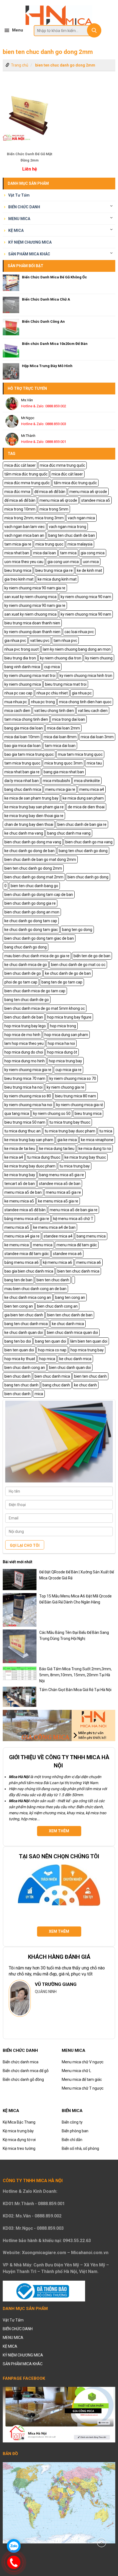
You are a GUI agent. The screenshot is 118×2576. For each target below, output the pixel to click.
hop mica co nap (52, 1350)
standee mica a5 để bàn (25, 1210)
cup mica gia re (68, 1070)
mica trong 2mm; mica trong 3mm (34, 518)
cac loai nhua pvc (79, 632)
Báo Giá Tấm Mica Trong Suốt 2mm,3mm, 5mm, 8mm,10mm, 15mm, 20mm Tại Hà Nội (75, 1675)
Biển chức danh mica (21, 2062)
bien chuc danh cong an (57, 1306)
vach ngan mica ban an (24, 535)
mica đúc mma (17, 492)
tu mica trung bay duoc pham (70, 1131)
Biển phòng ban (75, 2131)
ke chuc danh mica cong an (28, 1297)
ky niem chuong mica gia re (28, 1070)
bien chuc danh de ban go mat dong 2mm (40, 859)
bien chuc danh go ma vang (89, 842)
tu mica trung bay (75, 1166)
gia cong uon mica (63, 562)
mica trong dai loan (69, 719)
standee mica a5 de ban (60, 1184)
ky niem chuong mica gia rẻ (80, 1105)
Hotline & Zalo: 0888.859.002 (44, 406)
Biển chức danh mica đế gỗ (26, 2071)
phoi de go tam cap (21, 982)
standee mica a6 (67, 1254)
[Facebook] (59, 2414)
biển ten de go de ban (92, 956)
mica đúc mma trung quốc (62, 465)
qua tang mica (17, 1114)
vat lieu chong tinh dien (54, 711)
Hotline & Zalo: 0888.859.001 (44, 442)
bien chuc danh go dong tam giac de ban (39, 938)
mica (39, 1394)
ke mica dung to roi (95, 1149)
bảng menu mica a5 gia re (27, 1219)
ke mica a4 (14, 1157)
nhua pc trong (43, 702)
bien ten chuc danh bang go (34, 886)
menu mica (43, 1245)
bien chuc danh (17, 1376)
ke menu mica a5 (19, 1201)
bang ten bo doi (18, 1341)
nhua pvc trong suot (22, 649)
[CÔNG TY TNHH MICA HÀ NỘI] (59, 15)
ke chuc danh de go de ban (68, 973)
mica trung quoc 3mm (64, 763)
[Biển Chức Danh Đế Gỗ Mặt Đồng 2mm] (29, 118)
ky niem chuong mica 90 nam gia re (35, 588)
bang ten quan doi (51, 1341)
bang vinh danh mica (22, 667)
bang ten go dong (77, 930)
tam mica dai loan (60, 746)
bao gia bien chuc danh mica (29, 1271)
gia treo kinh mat (19, 579)
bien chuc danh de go (23, 973)
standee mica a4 (58, 1236)
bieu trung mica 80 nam (76, 1096)
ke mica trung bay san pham (29, 1140)
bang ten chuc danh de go (27, 1000)
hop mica (47, 1359)
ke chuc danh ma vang (24, 833)
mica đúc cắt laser (20, 465)
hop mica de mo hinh (22, 1035)
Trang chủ (20, 65)
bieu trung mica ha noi (23, 1087)
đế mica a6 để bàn (50, 492)
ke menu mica (17, 1245)
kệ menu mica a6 (57, 1262)
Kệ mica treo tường (19, 2148)
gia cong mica (93, 553)
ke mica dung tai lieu (57, 1149)
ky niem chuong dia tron (61, 658)
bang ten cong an (70, 1297)
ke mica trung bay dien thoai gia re (34, 816)
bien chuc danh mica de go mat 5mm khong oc (45, 1008)
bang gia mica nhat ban (64, 772)
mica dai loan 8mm (60, 737)
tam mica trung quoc (22, 763)
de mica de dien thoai (86, 807)
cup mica (52, 667)
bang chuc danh (56, 1385)
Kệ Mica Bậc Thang (19, 2122)
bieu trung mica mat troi (66, 684)
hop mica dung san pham (66, 1035)
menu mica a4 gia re (22, 1236)
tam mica (68, 553)
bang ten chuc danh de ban (72, 535)
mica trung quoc (49, 544)
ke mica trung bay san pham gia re (34, 807)
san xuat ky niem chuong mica (30, 597)
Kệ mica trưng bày (18, 2131)
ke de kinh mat (89, 570)
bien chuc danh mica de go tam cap (35, 991)
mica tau (94, 763)
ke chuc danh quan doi (24, 1332)
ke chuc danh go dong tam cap (31, 921)
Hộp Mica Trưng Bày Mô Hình (47, 366)
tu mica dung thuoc (44, 1157)
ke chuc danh (85, 1385)
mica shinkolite (87, 781)
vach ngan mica (81, 518)
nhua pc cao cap (18, 693)
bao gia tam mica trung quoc (29, 754)
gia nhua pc (82, 693)
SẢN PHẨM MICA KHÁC (29, 254)
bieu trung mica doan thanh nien (32, 623)
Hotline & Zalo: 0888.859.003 (44, 424)
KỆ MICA (16, 230)
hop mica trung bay (65, 1061)
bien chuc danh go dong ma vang (33, 842)
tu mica (106, 1131)
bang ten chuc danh (21, 1385)
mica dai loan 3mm (97, 737)
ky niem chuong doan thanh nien (32, 632)
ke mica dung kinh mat (57, 579)
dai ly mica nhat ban (22, 781)
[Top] (102, 2542)
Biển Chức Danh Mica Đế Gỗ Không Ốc (54, 277)
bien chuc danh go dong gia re (30, 903)
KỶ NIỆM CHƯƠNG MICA (30, 242)
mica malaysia (80, 544)
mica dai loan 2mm (63, 728)
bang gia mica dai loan (24, 728)
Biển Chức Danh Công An (43, 321)
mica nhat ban (17, 553)
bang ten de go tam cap (62, 982)
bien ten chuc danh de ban (70, 1315)
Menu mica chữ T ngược (83, 2088)
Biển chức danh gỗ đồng (23, 2079)
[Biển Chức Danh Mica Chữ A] (11, 305)
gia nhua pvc (15, 641)
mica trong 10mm (20, 509)
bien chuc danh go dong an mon (32, 912)
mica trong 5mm (54, 509)
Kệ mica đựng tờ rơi (19, 2140)
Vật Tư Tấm (19, 195)
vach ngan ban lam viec (25, 527)
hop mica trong (63, 1026)
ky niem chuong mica (23, 684)
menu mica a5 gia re (63, 1192)
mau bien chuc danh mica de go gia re (37, 956)
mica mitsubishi (56, 781)
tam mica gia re (18, 544)
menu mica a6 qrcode (88, 492)
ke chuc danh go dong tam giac (31, 930)
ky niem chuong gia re (65, 1087)
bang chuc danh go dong (26, 947)
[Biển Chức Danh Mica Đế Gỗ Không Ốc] (11, 283)
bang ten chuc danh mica (26, 1324)
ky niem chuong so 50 (52, 1114)
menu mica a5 (17, 1227)
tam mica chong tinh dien (26, 719)
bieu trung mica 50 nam (25, 1122)
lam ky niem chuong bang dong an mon (77, 649)
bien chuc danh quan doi (70, 1368)
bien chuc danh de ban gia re (82, 824)
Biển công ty (72, 2122)
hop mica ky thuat (20, 1359)
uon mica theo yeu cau (24, 562)
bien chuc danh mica (52, 1376)
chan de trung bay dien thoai (29, 824)
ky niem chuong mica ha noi (28, 1105)
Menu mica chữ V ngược (83, 2062)
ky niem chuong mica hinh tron (86, 676)
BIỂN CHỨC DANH (24, 207)
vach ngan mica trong (68, 527)
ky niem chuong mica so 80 (28, 1096)
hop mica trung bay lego (25, 1026)
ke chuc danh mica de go (26, 965)
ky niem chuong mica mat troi (30, 676)
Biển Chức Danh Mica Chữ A (46, 299)
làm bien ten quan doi (89, 1341)
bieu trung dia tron (20, 658)
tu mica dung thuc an (23, 1131)
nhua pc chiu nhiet (52, 693)
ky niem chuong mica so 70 (73, 1078)
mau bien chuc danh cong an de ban (35, 1289)
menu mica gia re (60, 789)
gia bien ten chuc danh (24, 1315)
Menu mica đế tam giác (82, 2079)
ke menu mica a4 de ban (54, 1227)
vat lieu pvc (40, 641)
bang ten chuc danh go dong (83, 851)
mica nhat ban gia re (22, 772)
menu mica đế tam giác (77, 1245)
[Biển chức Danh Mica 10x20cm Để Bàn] (11, 349)
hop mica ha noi (61, 1043)
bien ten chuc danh (53, 1280)
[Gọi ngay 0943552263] (14, 2562)
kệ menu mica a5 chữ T (73, 1219)
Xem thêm (59, 1831)
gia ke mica (67, 1140)
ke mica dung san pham (83, 798)
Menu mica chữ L (76, 2071)
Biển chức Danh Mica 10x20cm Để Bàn (55, 344)
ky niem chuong (99, 658)
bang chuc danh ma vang (69, 833)
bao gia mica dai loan (23, 746)
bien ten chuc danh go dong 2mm (65, 65)
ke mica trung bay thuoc (85, 1157)
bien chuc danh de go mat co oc (78, 965)
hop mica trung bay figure (69, 1017)
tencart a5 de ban (20, 1184)
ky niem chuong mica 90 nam (86, 597)
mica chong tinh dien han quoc (85, 702)
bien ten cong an (19, 1306)
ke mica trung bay (20, 1175)
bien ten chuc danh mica (78, 1271)
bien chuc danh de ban (24, 1017)
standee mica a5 (96, 500)
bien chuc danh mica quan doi (72, 1332)
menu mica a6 (89, 1262)
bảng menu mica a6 (22, 1262)
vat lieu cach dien (93, 711)
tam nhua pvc (65, 641)
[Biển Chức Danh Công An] (11, 327)
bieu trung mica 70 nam (25, 1078)
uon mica (91, 562)
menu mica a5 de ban (23, 1192)
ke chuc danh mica (68, 1324)
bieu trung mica (18, 570)
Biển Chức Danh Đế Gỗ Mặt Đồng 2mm (29, 157)
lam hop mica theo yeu (24, 1043)
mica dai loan (45, 553)
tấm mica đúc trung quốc (26, 474)
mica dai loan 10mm (22, 737)
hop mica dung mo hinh (25, 1061)
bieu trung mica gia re (54, 570)
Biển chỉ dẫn (72, 2140)
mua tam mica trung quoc (80, 754)
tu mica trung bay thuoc (70, 1122)
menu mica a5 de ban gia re (74, 1210)
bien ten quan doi (19, 1350)
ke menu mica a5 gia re (58, 1201)
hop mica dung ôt (62, 1052)
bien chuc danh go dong (88, 877)
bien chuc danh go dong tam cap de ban (39, 895)
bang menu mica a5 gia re (62, 1175)
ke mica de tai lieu (20, 1149)
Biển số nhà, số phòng (80, 2148)
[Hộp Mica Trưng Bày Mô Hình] (11, 371)
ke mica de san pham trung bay (31, 798)
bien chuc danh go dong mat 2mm (34, 877)
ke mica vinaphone (97, 1140)
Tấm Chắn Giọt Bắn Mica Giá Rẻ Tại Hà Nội (75, 1690)
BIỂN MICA (72, 2111)
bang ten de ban (18, 1280)
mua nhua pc (16, 702)
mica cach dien (17, 711)
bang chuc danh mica (23, 789)
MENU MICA (19, 219)
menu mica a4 (92, 789)
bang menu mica (91, 1236)
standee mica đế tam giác (27, 1254)
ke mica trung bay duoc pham (30, 1166)
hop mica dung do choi (24, 1052)
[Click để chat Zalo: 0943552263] (14, 2546)
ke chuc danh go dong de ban (29, 851)
